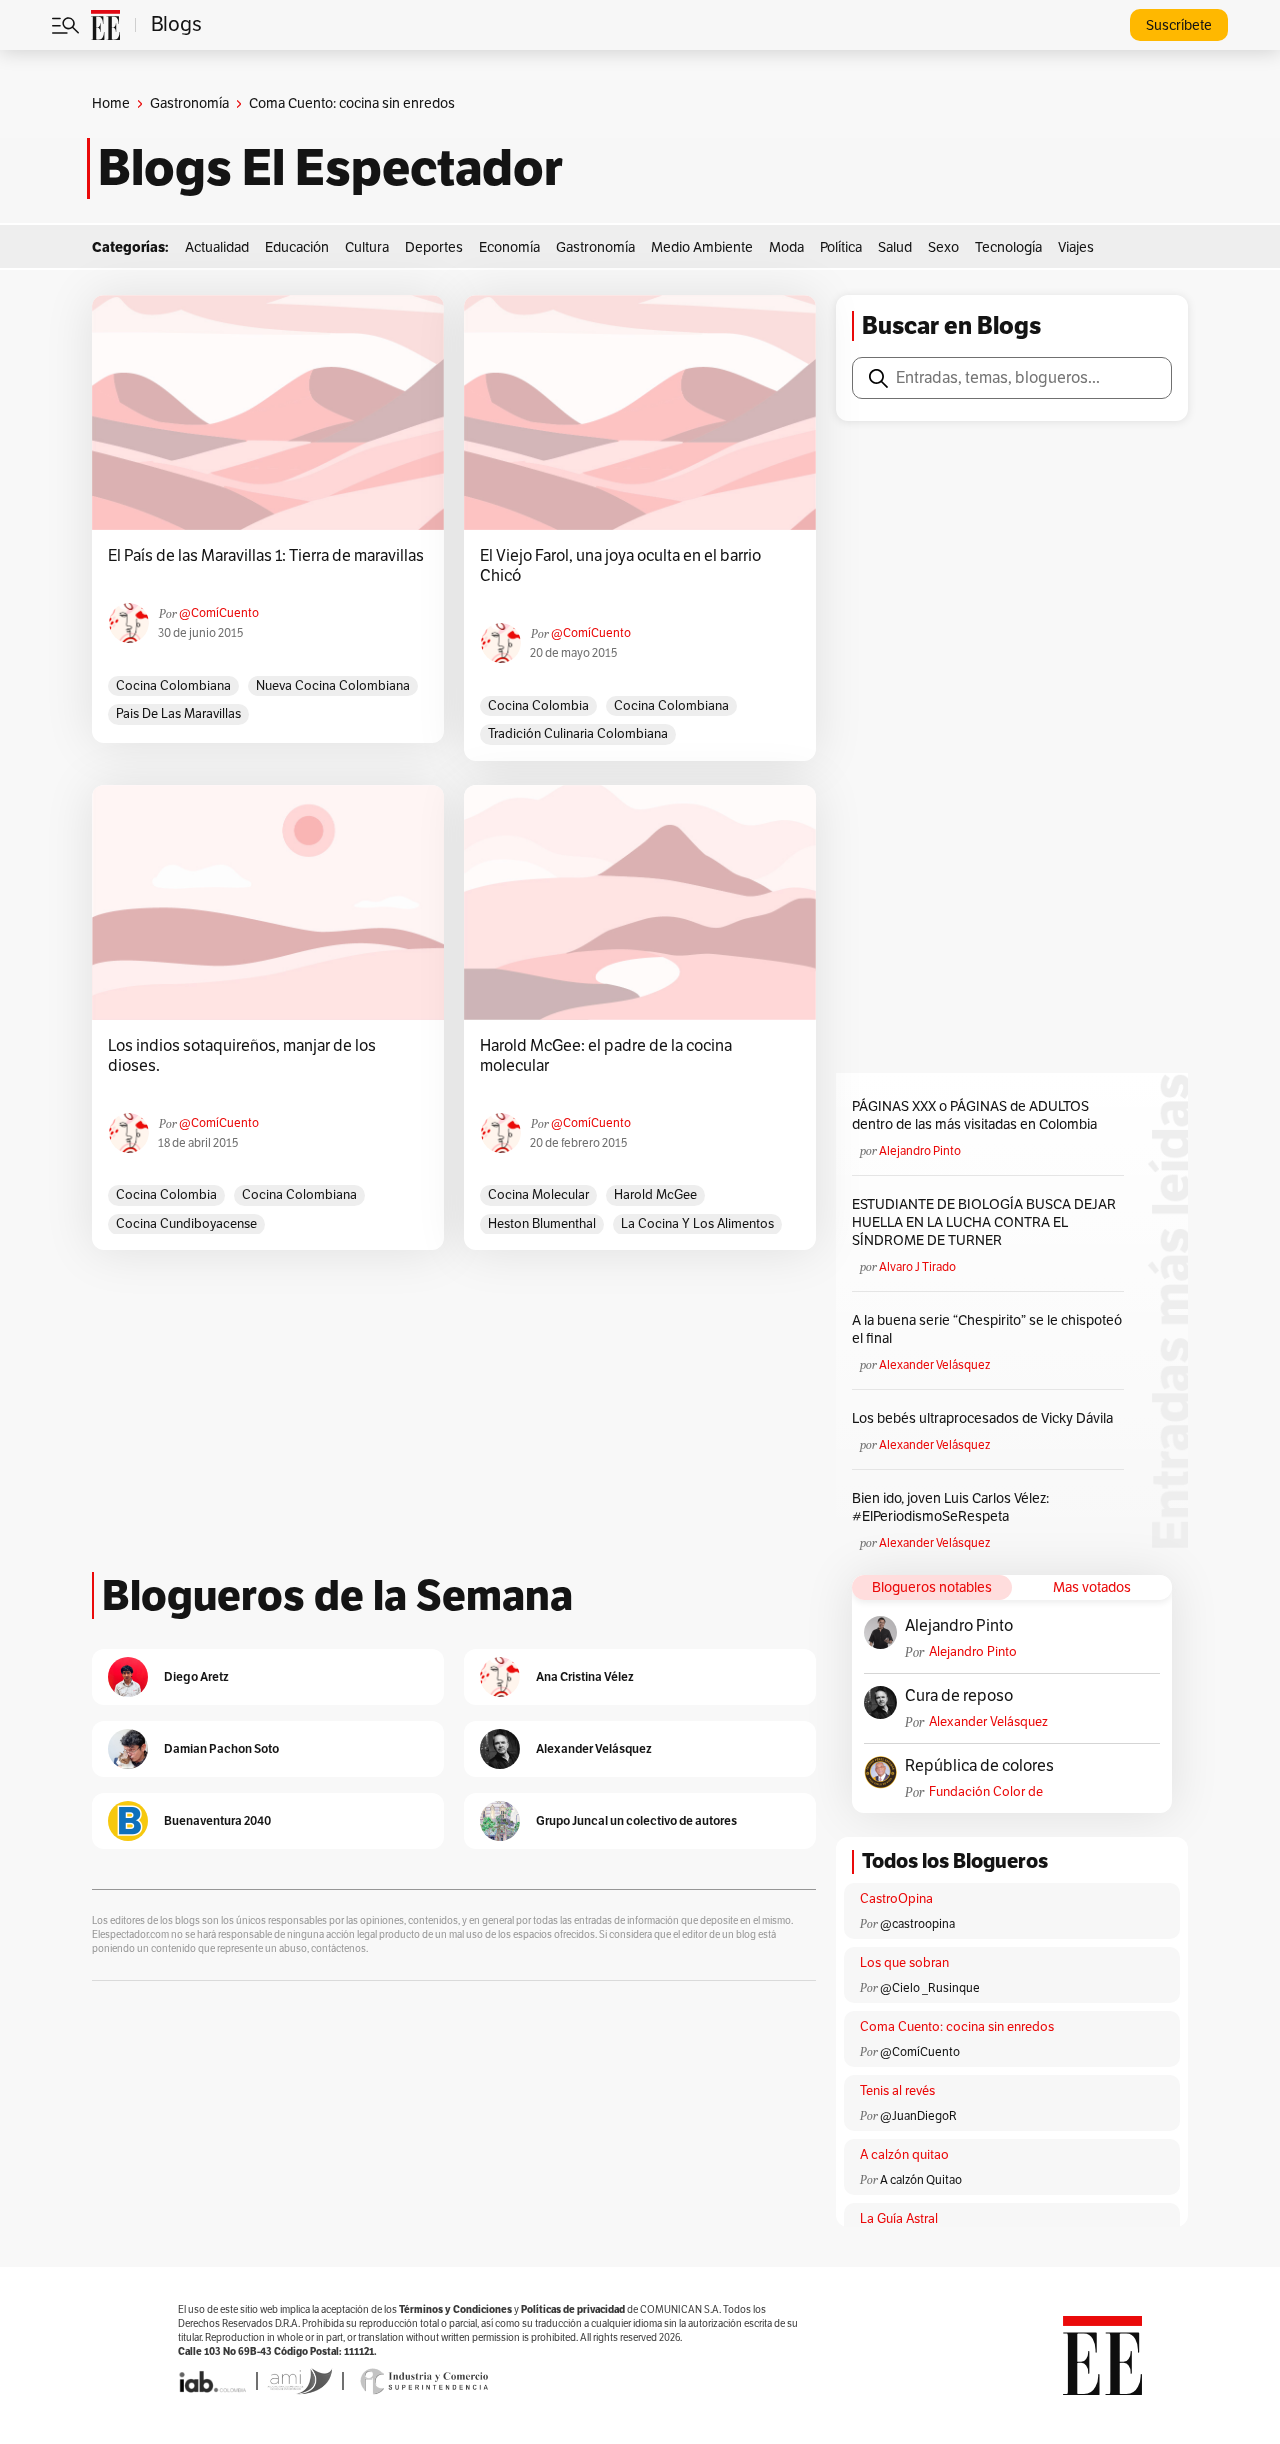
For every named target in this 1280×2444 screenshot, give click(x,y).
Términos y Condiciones (455, 2309)
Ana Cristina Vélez (585, 1676)
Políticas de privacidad (573, 2309)
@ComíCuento (219, 613)
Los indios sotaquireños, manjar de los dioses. (242, 1056)
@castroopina (917, 1924)
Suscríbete (1179, 25)
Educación (297, 247)
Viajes (1076, 247)
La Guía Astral (899, 2219)
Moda (786, 247)
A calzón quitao (904, 2155)
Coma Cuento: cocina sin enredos (957, 2027)
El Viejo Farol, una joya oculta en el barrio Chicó (620, 566)
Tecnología (1008, 247)
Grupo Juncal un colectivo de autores (636, 1820)
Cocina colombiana (173, 686)
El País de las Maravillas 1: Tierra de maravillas (266, 556)
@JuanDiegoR (918, 2116)
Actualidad (217, 247)
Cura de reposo (959, 1696)
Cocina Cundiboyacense (186, 1224)
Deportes (434, 247)
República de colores (979, 1766)
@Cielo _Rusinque (930, 1988)
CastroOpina (896, 1899)
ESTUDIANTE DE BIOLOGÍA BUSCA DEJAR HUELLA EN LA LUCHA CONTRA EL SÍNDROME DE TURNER (984, 1222)
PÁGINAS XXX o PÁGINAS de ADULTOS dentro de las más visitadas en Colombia (974, 1115)
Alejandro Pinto (920, 1151)
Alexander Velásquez (934, 1365)
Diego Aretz (196, 1676)
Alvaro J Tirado (917, 1267)
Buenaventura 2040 (217, 1820)
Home (111, 103)
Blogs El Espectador (330, 168)
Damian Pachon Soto (221, 1748)
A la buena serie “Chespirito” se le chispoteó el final (987, 1329)
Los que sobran (904, 1963)
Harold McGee (655, 1195)
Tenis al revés (897, 2091)
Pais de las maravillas (178, 714)
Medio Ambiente (702, 247)
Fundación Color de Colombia (986, 1792)
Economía (509, 247)
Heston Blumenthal (542, 1224)
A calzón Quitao (921, 2180)
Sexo (943, 247)
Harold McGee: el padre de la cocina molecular (606, 1056)
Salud (895, 247)
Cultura (367, 247)
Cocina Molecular (538, 1195)
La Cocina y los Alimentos (697, 1224)
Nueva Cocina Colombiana (333, 686)
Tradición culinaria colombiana (578, 734)
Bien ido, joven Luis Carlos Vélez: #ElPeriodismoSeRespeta (950, 1507)
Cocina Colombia (538, 706)
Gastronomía (189, 103)
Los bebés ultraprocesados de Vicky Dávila (985, 1418)
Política (841, 247)
